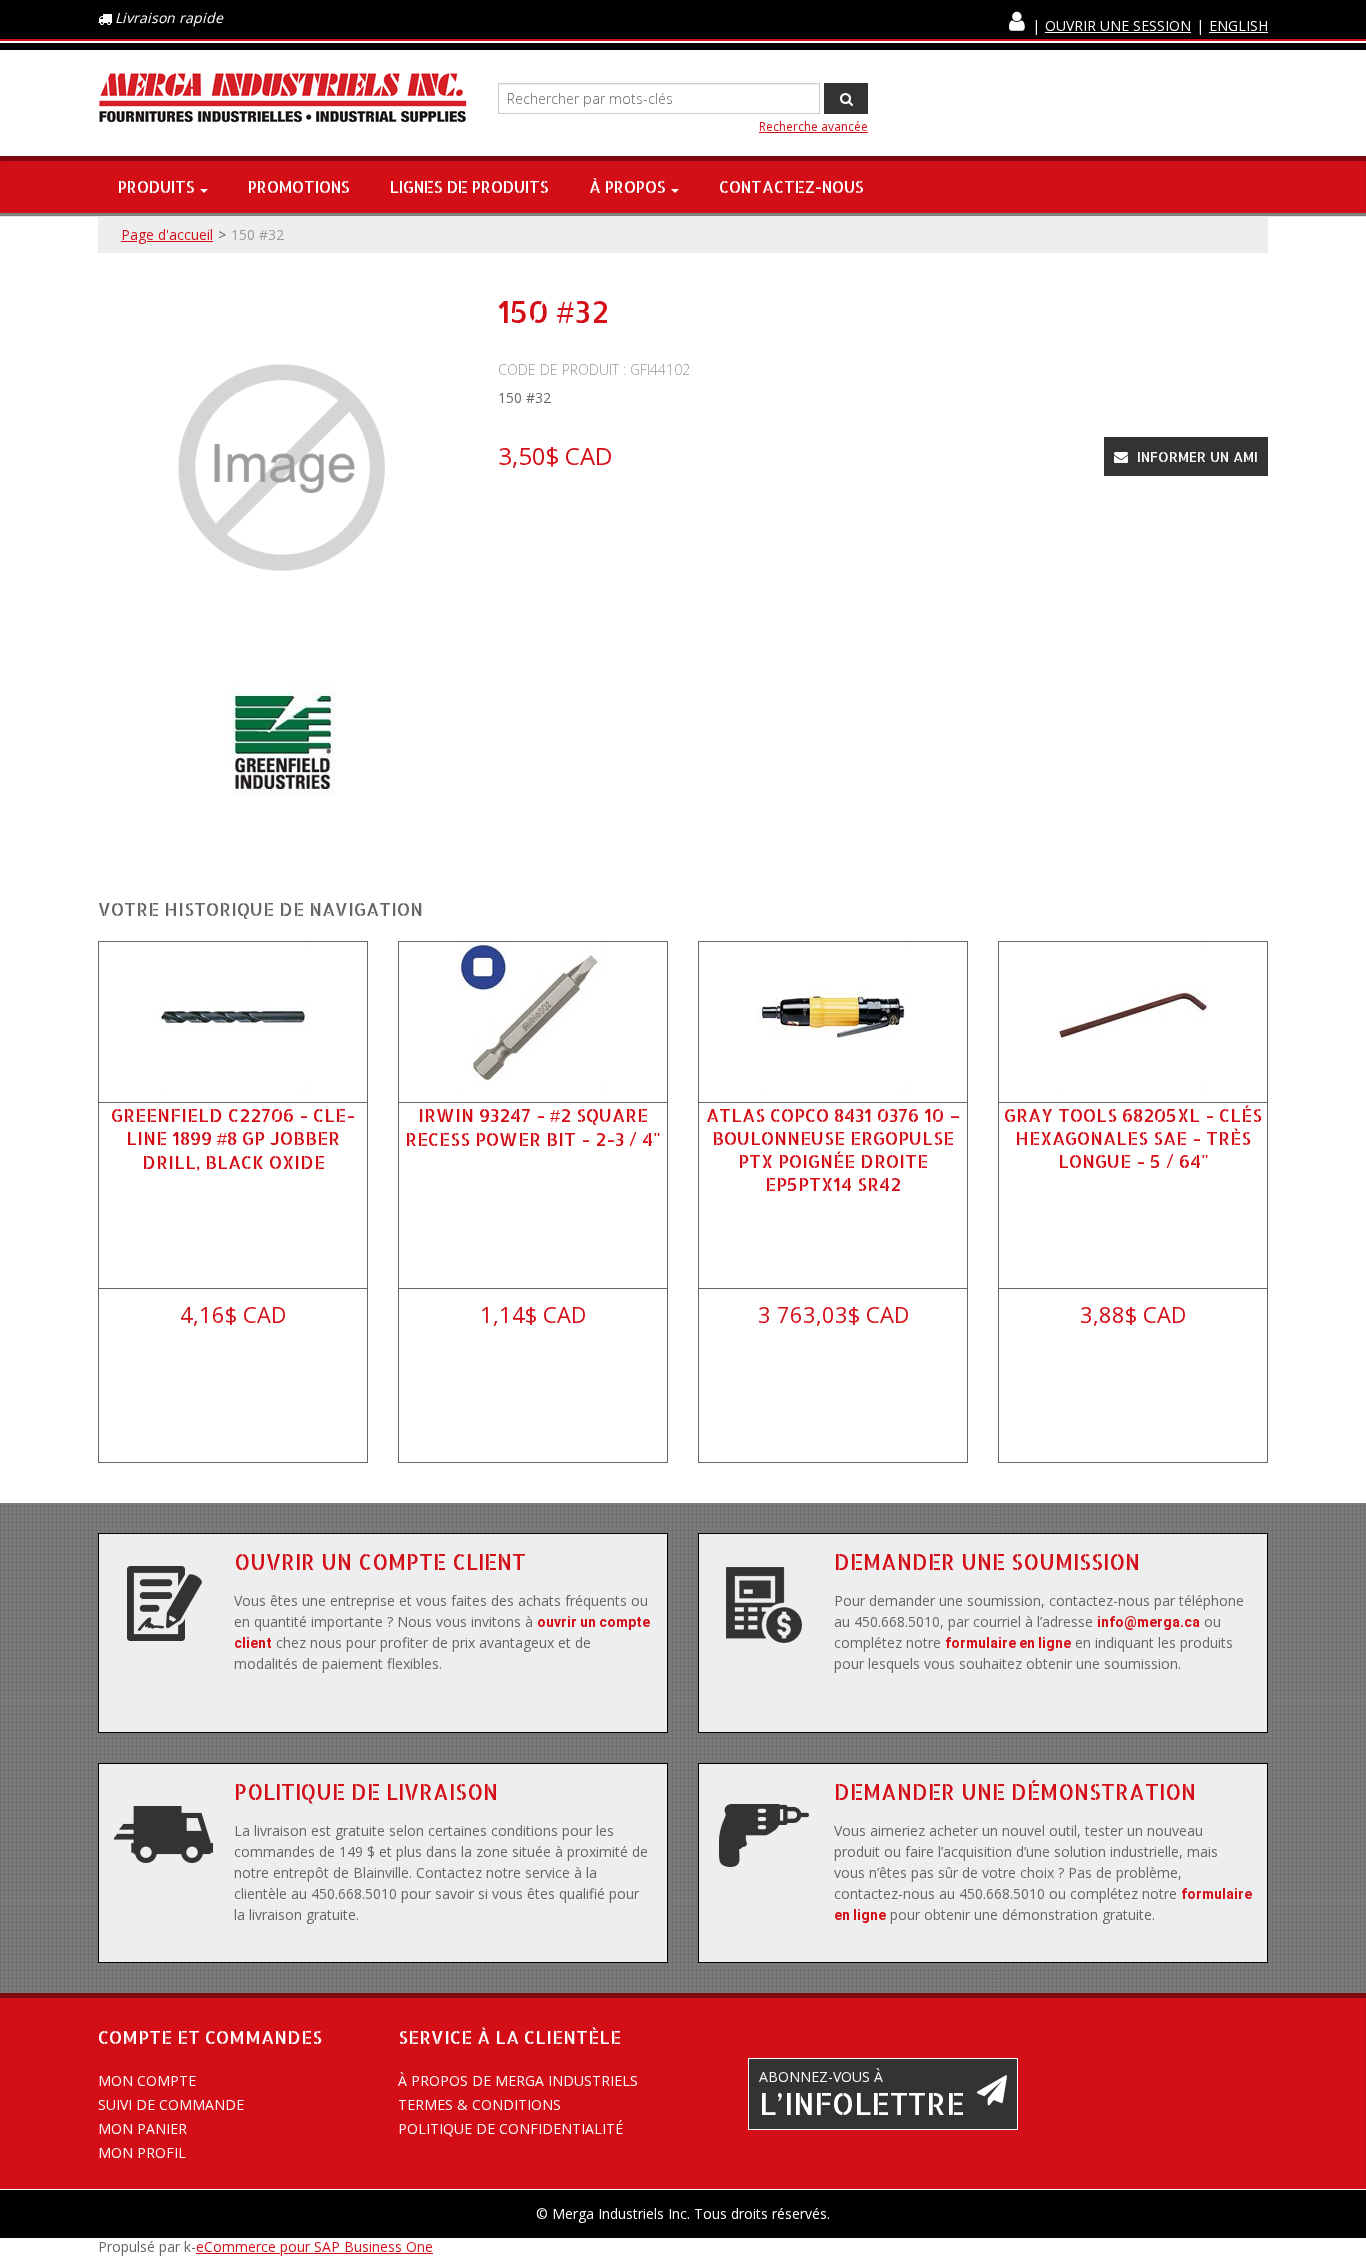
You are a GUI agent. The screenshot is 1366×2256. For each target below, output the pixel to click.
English (1238, 25)
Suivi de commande (171, 2104)
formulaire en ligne (1008, 1643)
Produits (156, 186)
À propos (627, 186)
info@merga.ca (1148, 1622)
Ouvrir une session (1118, 25)
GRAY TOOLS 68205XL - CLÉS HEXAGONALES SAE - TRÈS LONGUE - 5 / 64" (1133, 1137)
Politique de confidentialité (510, 2128)
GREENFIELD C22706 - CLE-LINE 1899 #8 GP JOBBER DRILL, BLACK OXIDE (233, 1138)
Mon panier (142, 2128)
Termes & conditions (479, 2104)
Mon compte (147, 2080)
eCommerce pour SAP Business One (314, 2246)
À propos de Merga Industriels (518, 2080)
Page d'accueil (167, 234)
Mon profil (142, 2152)
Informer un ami (1195, 456)
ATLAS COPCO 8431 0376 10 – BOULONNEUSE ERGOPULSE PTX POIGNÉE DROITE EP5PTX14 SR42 (833, 1149)
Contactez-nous (791, 186)
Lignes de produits (469, 186)
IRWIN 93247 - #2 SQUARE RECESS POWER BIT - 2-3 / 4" (533, 1126)
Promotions (299, 186)
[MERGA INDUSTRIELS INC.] (283, 98)
